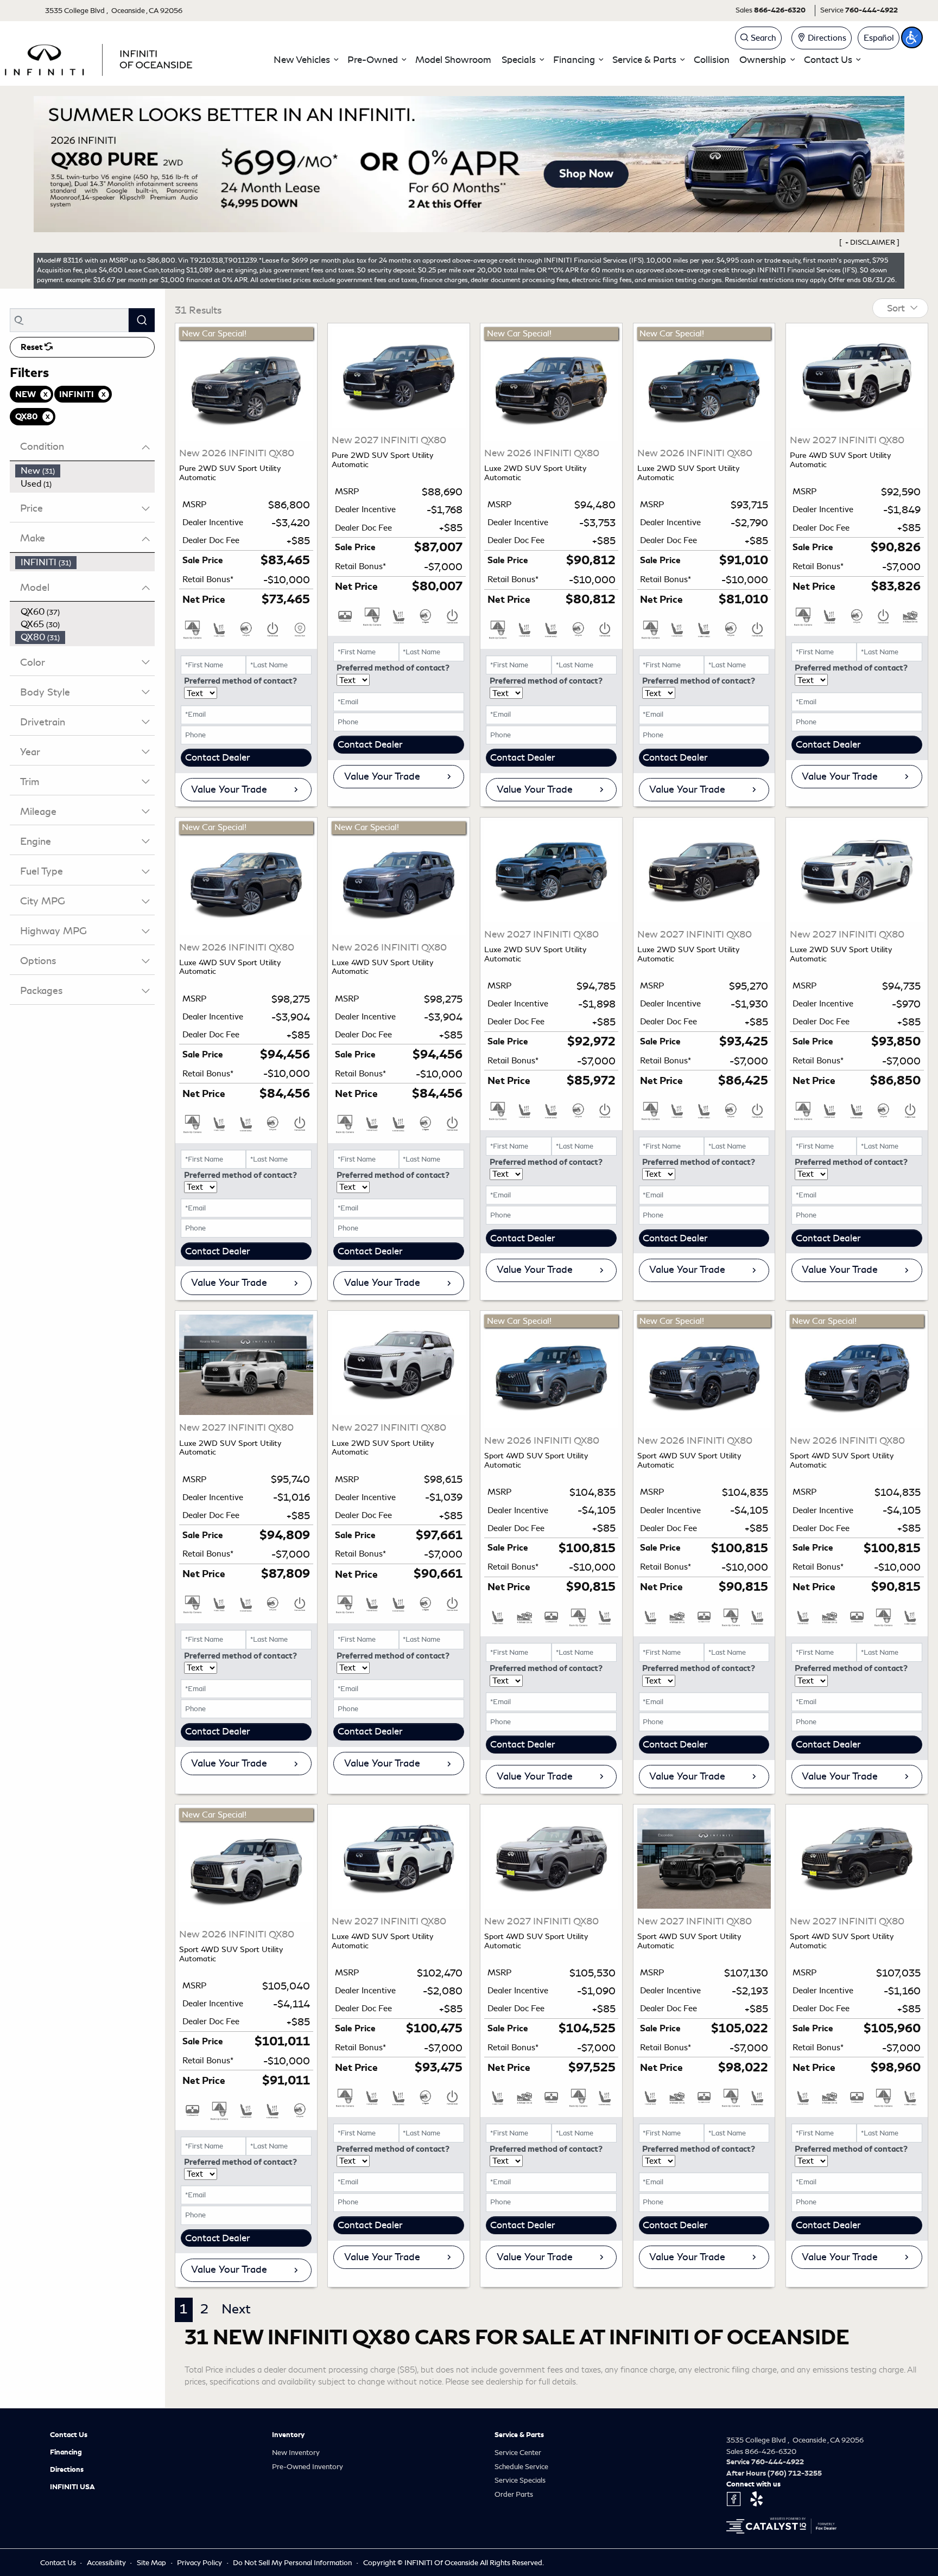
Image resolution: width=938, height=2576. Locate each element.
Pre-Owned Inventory (308, 2467)
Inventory (288, 2435)
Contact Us (69, 2435)
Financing (66, 2452)
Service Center (518, 2453)
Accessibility (107, 2563)
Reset (33, 347)
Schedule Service (521, 2467)
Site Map (152, 2563)
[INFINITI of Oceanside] (100, 58)
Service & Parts (519, 2435)
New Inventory (296, 2453)
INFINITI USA (72, 2487)
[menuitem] (85, 471)
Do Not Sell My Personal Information (293, 2563)
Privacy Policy (200, 2563)
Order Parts (514, 2494)
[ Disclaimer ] (870, 242)
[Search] (142, 320)
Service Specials (520, 2480)
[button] (306, 60)
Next (236, 2309)
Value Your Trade (229, 789)
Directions (67, 2470)
